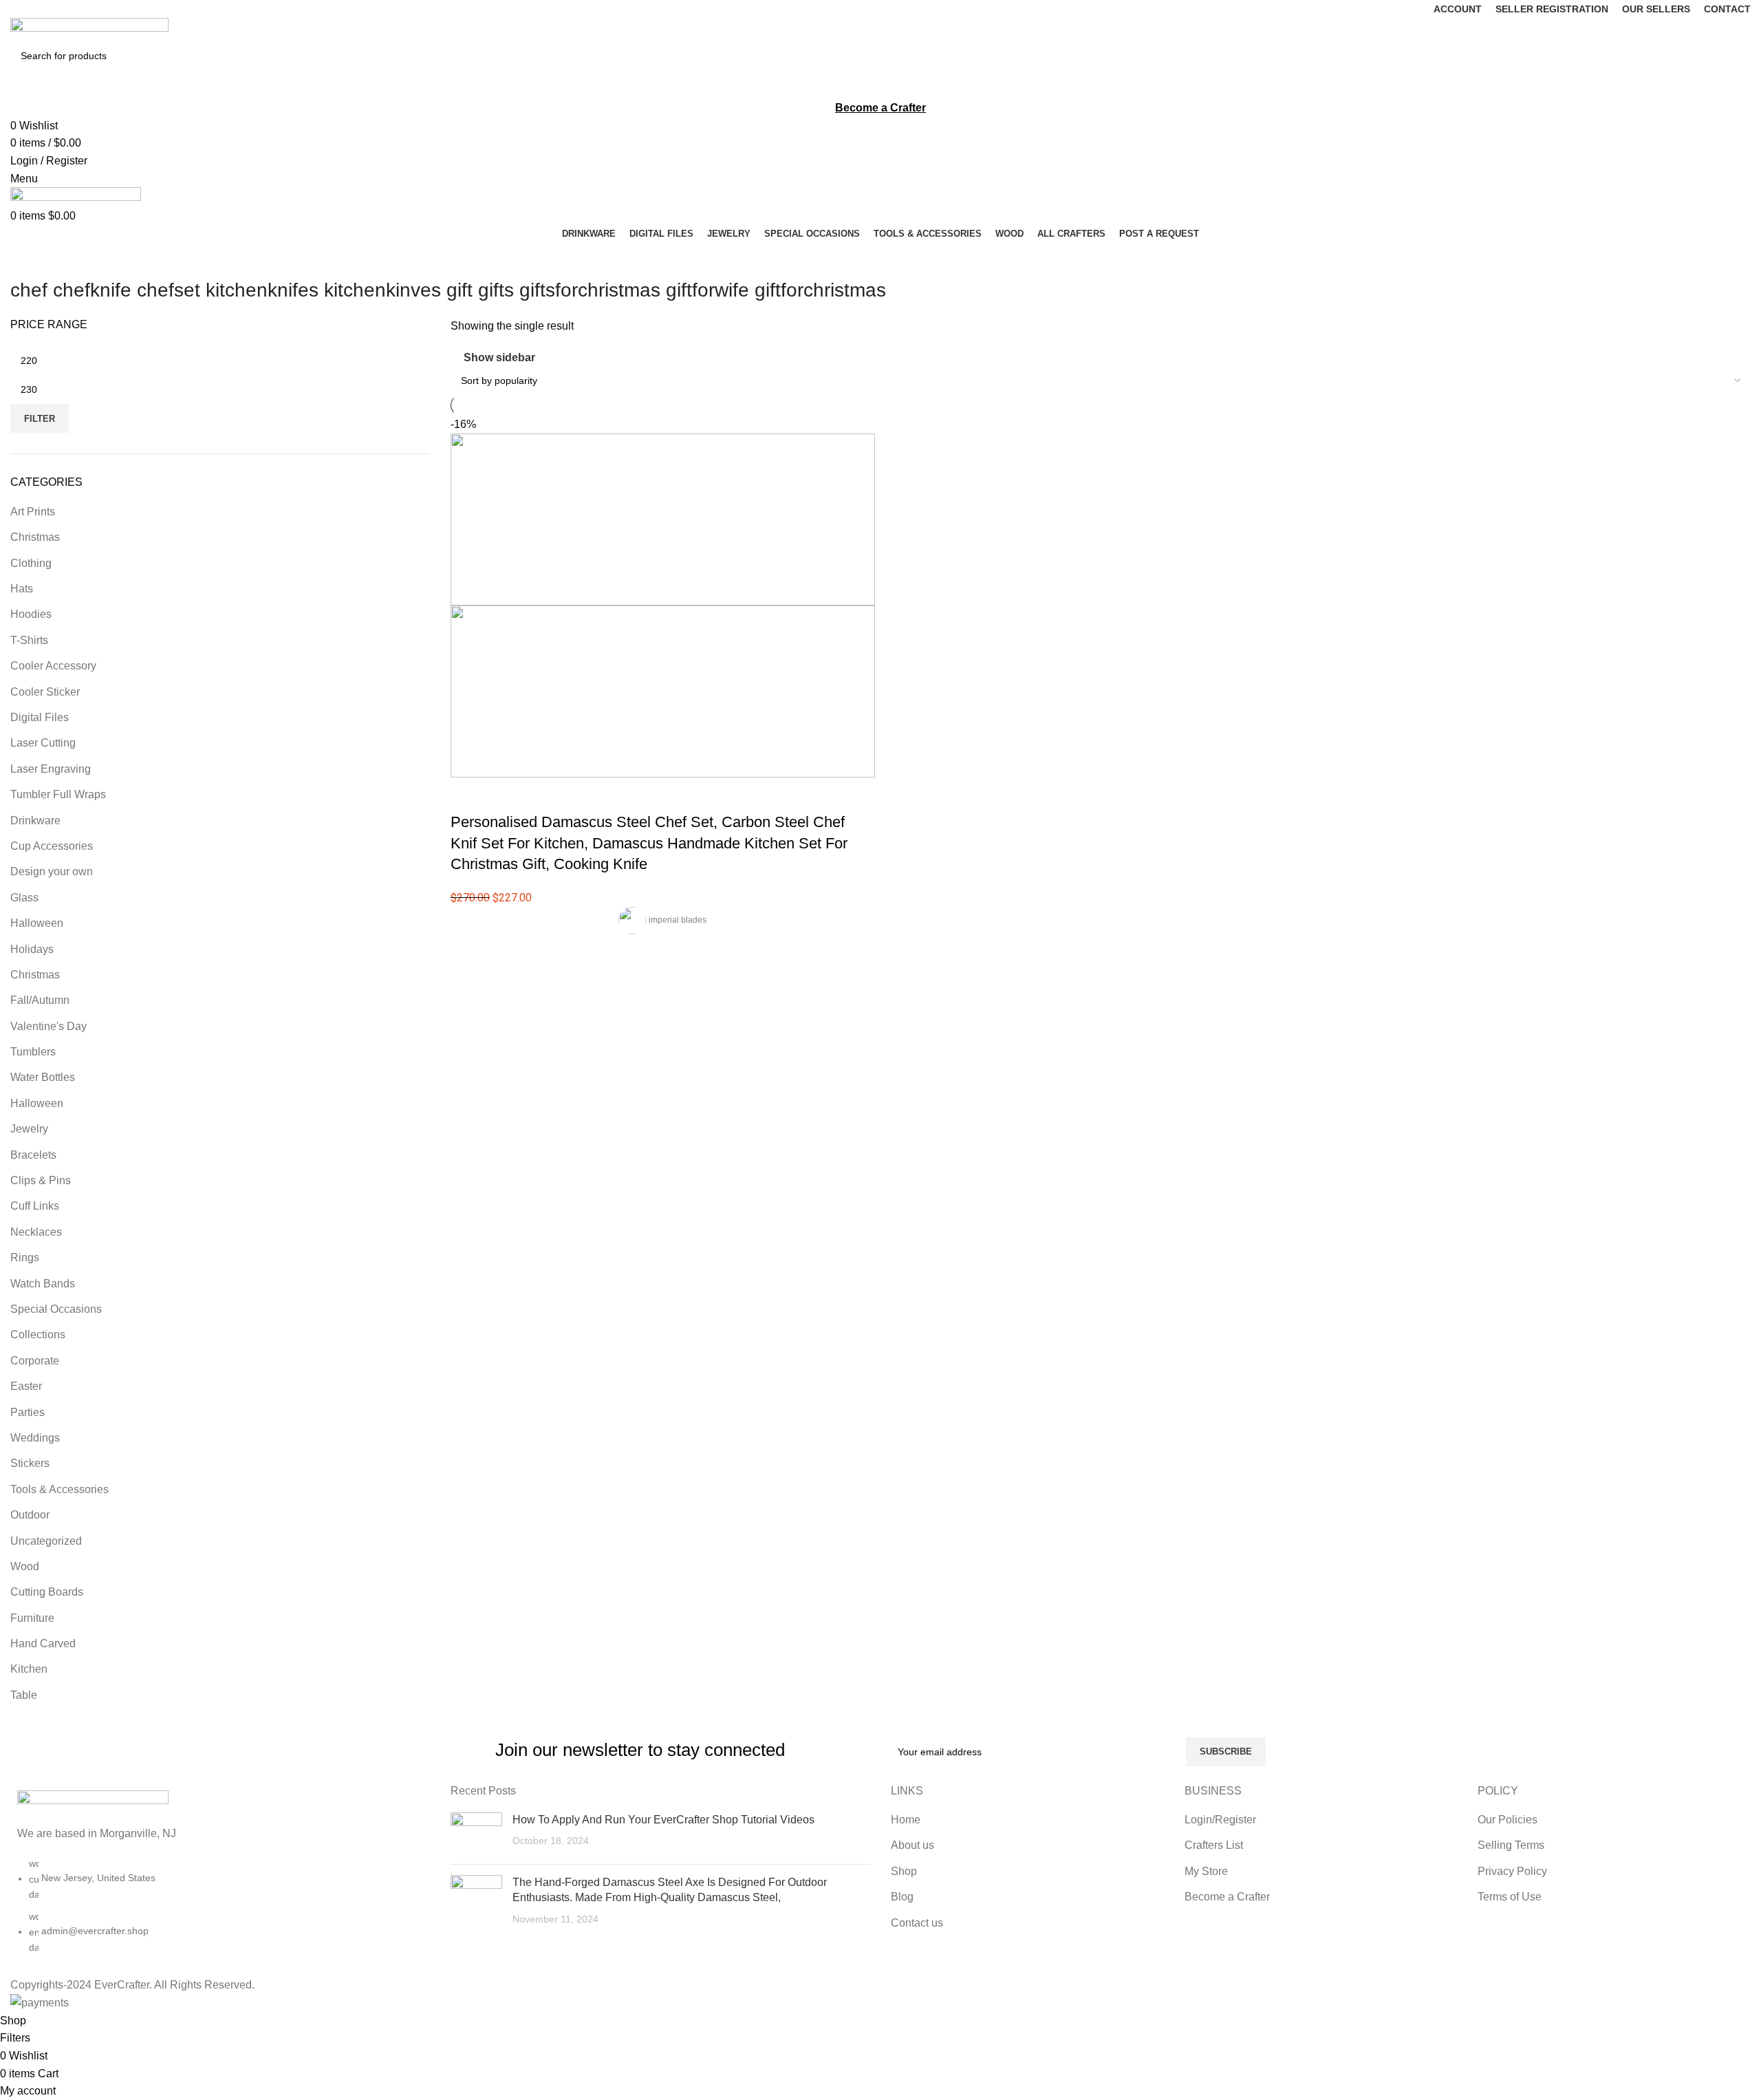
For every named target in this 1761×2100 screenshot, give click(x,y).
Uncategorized (46, 1541)
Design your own (52, 871)
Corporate (35, 1361)
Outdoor (30, 1515)
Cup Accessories (52, 846)
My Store (1206, 1871)
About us (912, 1845)
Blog (902, 1897)
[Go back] (28, 259)
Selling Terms (1511, 1845)
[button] (468, 795)
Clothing (31, 563)
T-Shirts (29, 640)
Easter (26, 1386)
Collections (38, 1335)
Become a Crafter (1227, 1897)
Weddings (35, 1438)
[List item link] (220, 1912)
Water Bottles (43, 1077)
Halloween (37, 923)
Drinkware (35, 821)
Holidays (32, 949)
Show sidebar (499, 358)
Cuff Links (35, 1206)
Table (24, 1695)
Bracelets (33, 1155)
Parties (28, 1412)
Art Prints (33, 512)
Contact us (917, 1923)
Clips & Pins (41, 1180)
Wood (25, 1566)
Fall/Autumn (40, 1000)
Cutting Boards (47, 1592)
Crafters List (1214, 1845)
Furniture (32, 1618)
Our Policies (1508, 1820)
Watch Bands (43, 1284)
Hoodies (31, 614)
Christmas (35, 537)
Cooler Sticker (45, 692)
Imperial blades (678, 920)
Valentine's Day (48, 1026)
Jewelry (29, 1129)
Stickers (30, 1463)
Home (906, 1820)
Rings (25, 1257)
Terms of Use (1510, 1897)
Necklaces (36, 1232)
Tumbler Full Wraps (58, 794)
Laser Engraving (51, 769)
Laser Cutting (43, 743)
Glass (24, 898)
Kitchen (29, 1669)
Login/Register (1220, 1820)
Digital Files (40, 717)
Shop (904, 1871)
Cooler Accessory (53, 666)
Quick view (505, 795)
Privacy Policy (1512, 1871)
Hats (22, 589)
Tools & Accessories (60, 1489)
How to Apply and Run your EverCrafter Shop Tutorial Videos (663, 1820)
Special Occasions (56, 1309)
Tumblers (33, 1052)
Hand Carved (43, 1643)
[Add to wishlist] (542, 795)
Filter (40, 419)
